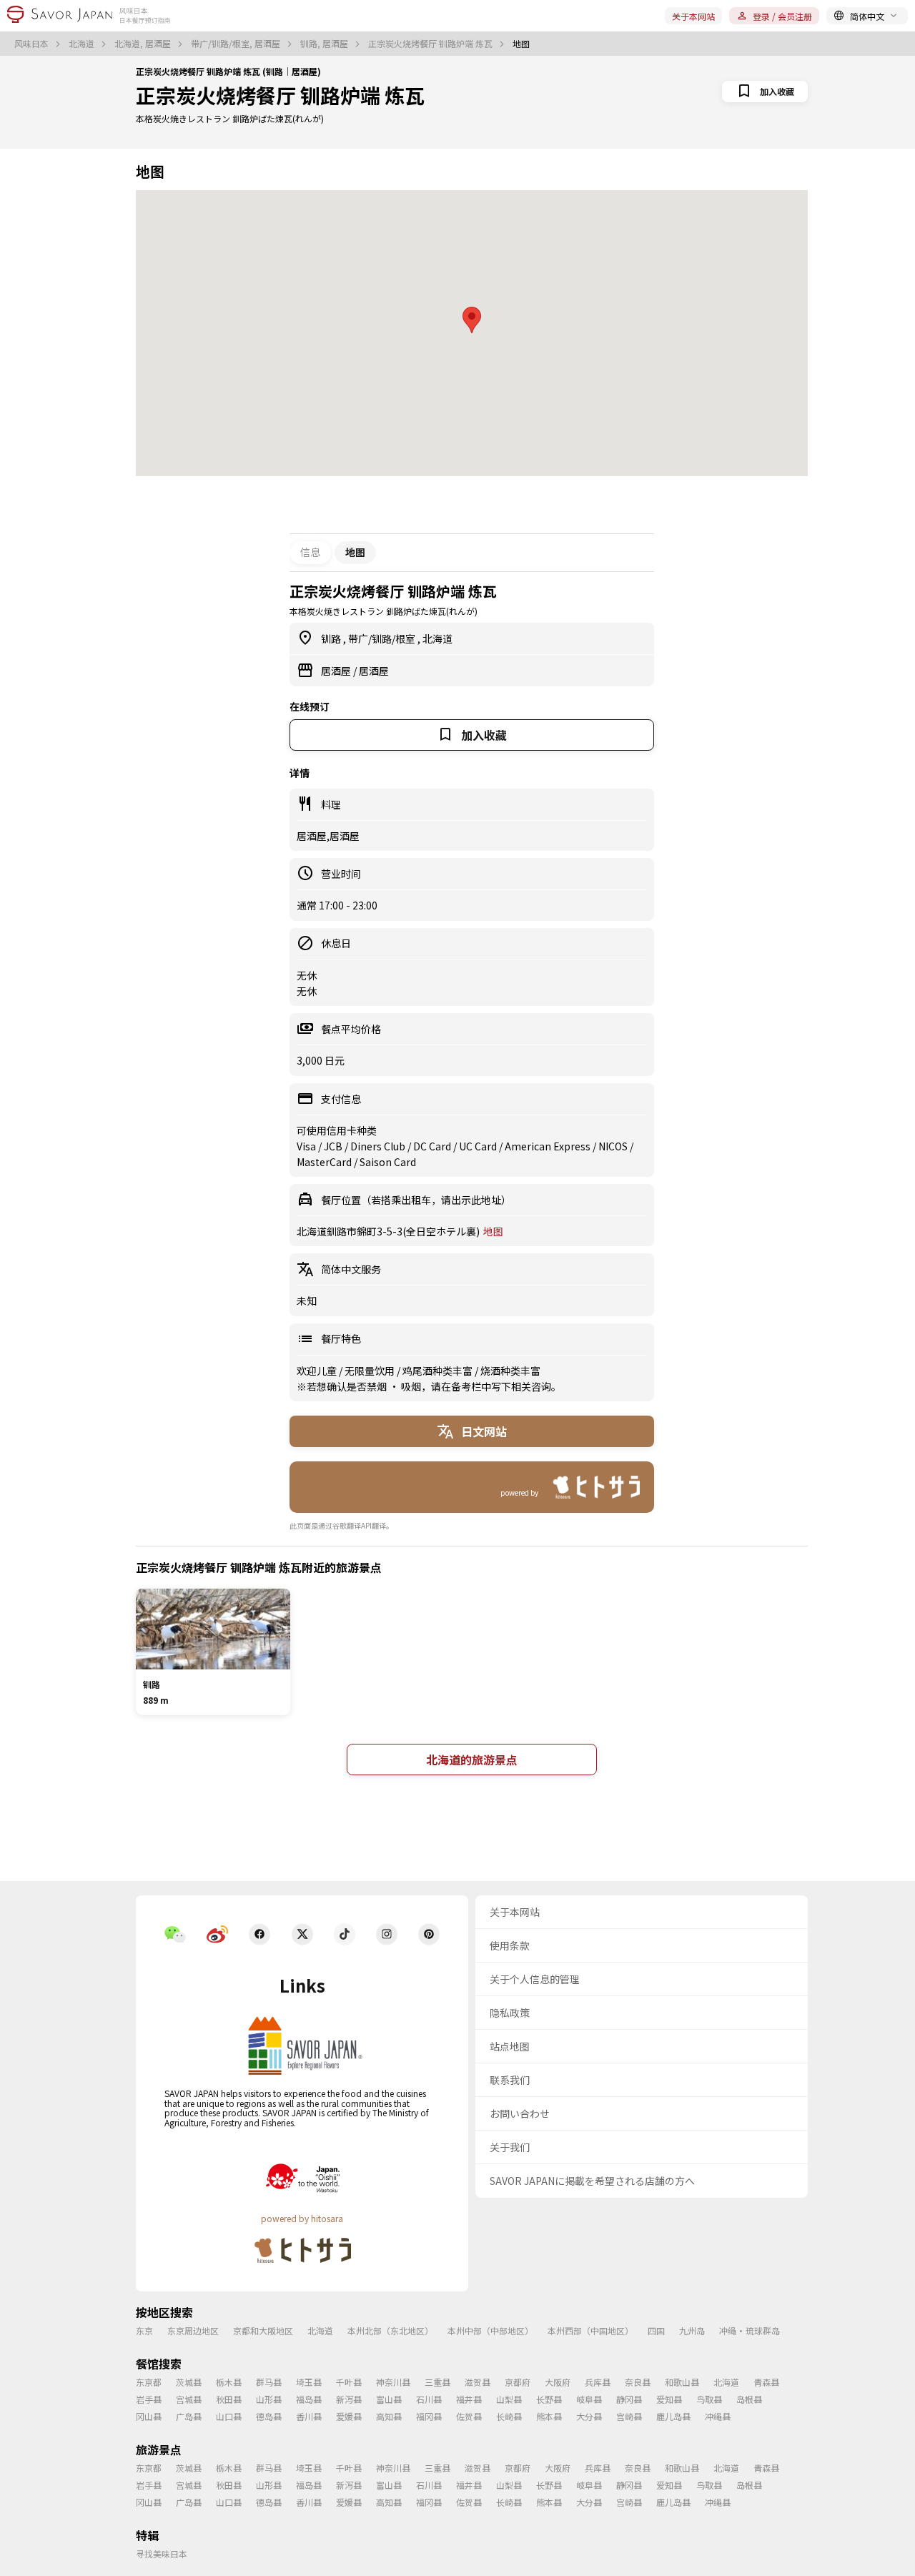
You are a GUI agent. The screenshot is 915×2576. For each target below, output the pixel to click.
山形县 (269, 2399)
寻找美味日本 (162, 2553)
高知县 (389, 2416)
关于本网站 (693, 16)
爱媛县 (349, 2416)
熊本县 (549, 2416)
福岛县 (309, 2399)
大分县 (589, 2416)
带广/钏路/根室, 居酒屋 (237, 44)
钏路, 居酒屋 (325, 44)
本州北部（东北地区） (390, 2330)
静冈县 (629, 2399)
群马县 (269, 2382)
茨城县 (189, 2382)
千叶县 (349, 2382)
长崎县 (509, 2416)
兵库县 (598, 2382)
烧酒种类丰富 (510, 1371)
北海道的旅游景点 (472, 1760)
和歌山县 (682, 2382)
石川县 (429, 2399)
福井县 (469, 2399)
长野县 (549, 2399)
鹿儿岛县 (673, 2416)
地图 (493, 1231)
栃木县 (229, 2382)
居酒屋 (337, 671)
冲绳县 (718, 2416)
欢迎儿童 (318, 1371)
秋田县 (229, 2399)
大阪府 (558, 2382)
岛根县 (749, 2399)
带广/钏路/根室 (383, 638)
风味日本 (33, 44)
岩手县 (149, 2399)
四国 (656, 2330)
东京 (144, 2330)
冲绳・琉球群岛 (750, 2330)
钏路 (332, 638)
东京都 (149, 2382)
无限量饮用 (371, 1371)
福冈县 (429, 2416)
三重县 (437, 2382)
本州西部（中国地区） (590, 2330)
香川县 (309, 2416)
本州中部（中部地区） (490, 2330)
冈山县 (149, 2416)
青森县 (766, 2382)
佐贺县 (469, 2416)
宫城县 (189, 2399)
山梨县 (509, 2399)
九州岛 (692, 2330)
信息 (310, 552)
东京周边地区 (193, 2330)
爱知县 (669, 2399)
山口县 (229, 2416)
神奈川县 (393, 2382)
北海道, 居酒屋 (144, 44)
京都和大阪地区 (263, 2330)
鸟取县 (709, 2399)
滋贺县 (478, 2382)
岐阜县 (589, 2399)
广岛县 (189, 2416)
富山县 (389, 2399)
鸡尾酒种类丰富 (439, 1371)
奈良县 (638, 2382)
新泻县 (349, 2399)
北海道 (83, 44)
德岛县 (269, 2416)
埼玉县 (309, 2382)
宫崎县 (629, 2416)
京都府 (518, 2382)
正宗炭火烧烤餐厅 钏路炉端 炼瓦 (431, 44)
